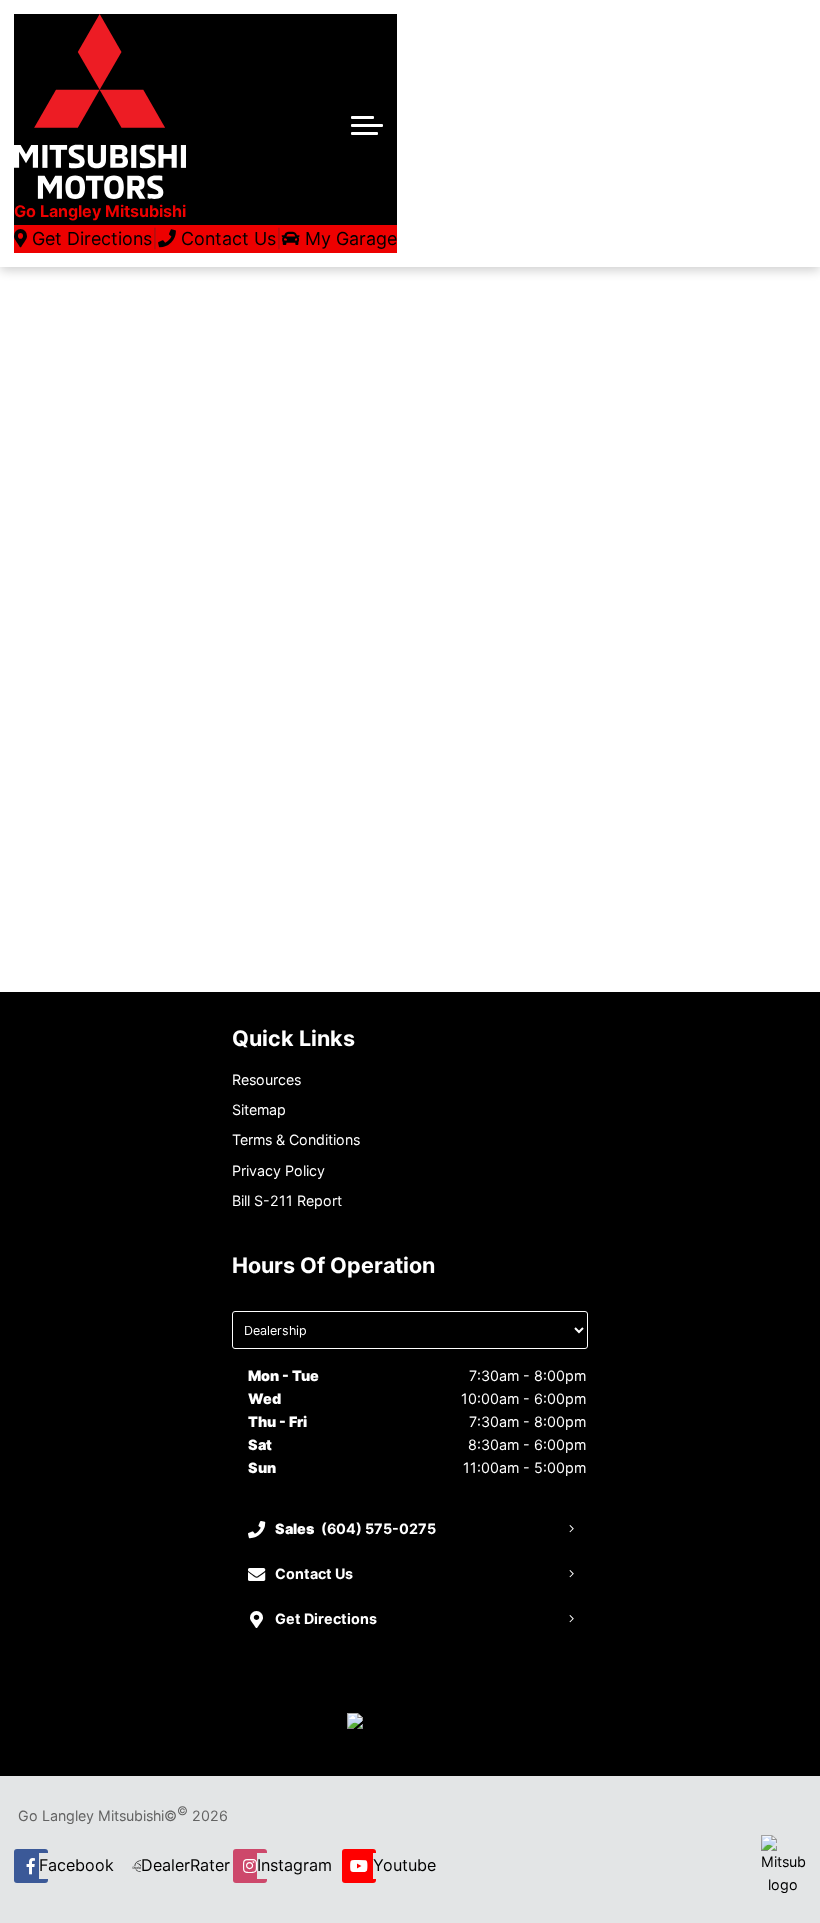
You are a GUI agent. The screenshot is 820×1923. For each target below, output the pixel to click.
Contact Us (226, 238)
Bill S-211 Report (287, 1200)
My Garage (348, 238)
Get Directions (89, 238)
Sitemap (259, 1109)
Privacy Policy (278, 1170)
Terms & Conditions (296, 1139)
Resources (266, 1079)
